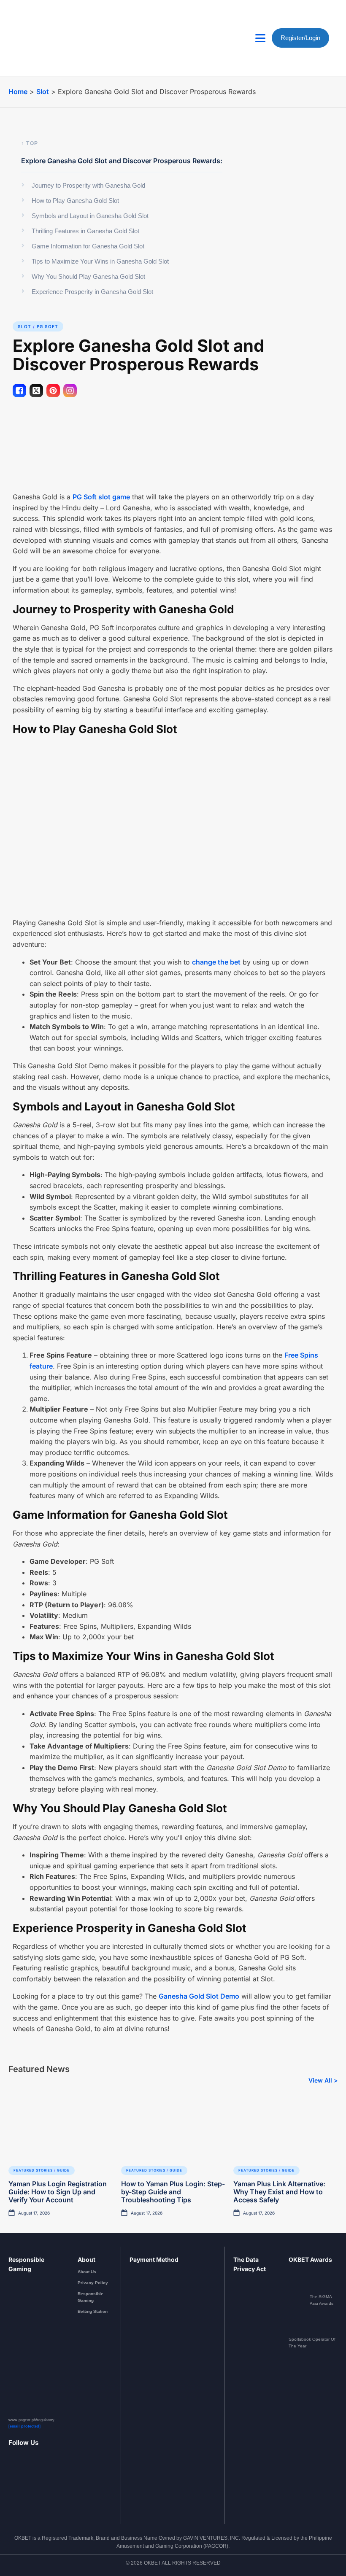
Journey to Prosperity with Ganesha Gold (88, 185)
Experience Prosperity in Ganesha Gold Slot (92, 292)
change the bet (216, 962)
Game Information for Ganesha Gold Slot (88, 246)
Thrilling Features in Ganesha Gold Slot (85, 231)
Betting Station (93, 2311)
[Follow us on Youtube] (34, 2484)
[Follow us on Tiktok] (57, 2484)
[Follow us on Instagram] (23, 2484)
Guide (63, 2170)
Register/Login (300, 38)
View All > (323, 2080)
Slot (43, 92)
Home (18, 92)
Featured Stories (33, 2170)
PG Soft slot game (101, 497)
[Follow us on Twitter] (46, 2484)
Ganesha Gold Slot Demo (199, 1996)
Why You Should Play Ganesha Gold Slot (88, 276)
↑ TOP (30, 143)
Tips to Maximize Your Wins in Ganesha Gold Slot (100, 261)
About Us (87, 2272)
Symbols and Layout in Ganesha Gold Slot (90, 216)
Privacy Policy (93, 2283)
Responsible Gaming (91, 2297)
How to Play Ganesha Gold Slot (75, 201)
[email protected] (24, 2426)
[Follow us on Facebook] (12, 2484)
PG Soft (47, 326)
